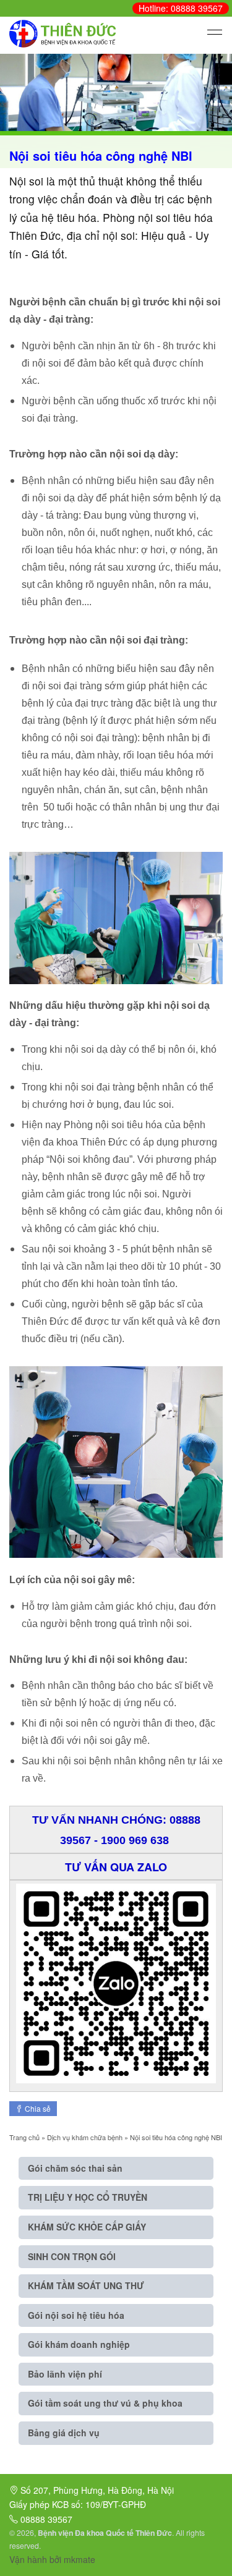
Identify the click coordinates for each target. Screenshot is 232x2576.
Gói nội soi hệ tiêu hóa (76, 2315)
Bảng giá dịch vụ (64, 2433)
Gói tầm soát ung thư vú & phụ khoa (105, 2403)
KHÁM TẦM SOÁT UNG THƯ (86, 2285)
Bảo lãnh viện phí (65, 2374)
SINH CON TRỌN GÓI (72, 2256)
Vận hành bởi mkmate (52, 2559)
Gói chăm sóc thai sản (75, 2168)
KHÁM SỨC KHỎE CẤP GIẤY (87, 2227)
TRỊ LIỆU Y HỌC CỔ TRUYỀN (88, 2197)
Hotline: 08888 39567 (181, 8)
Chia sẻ (37, 2108)
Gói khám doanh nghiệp (79, 2344)
